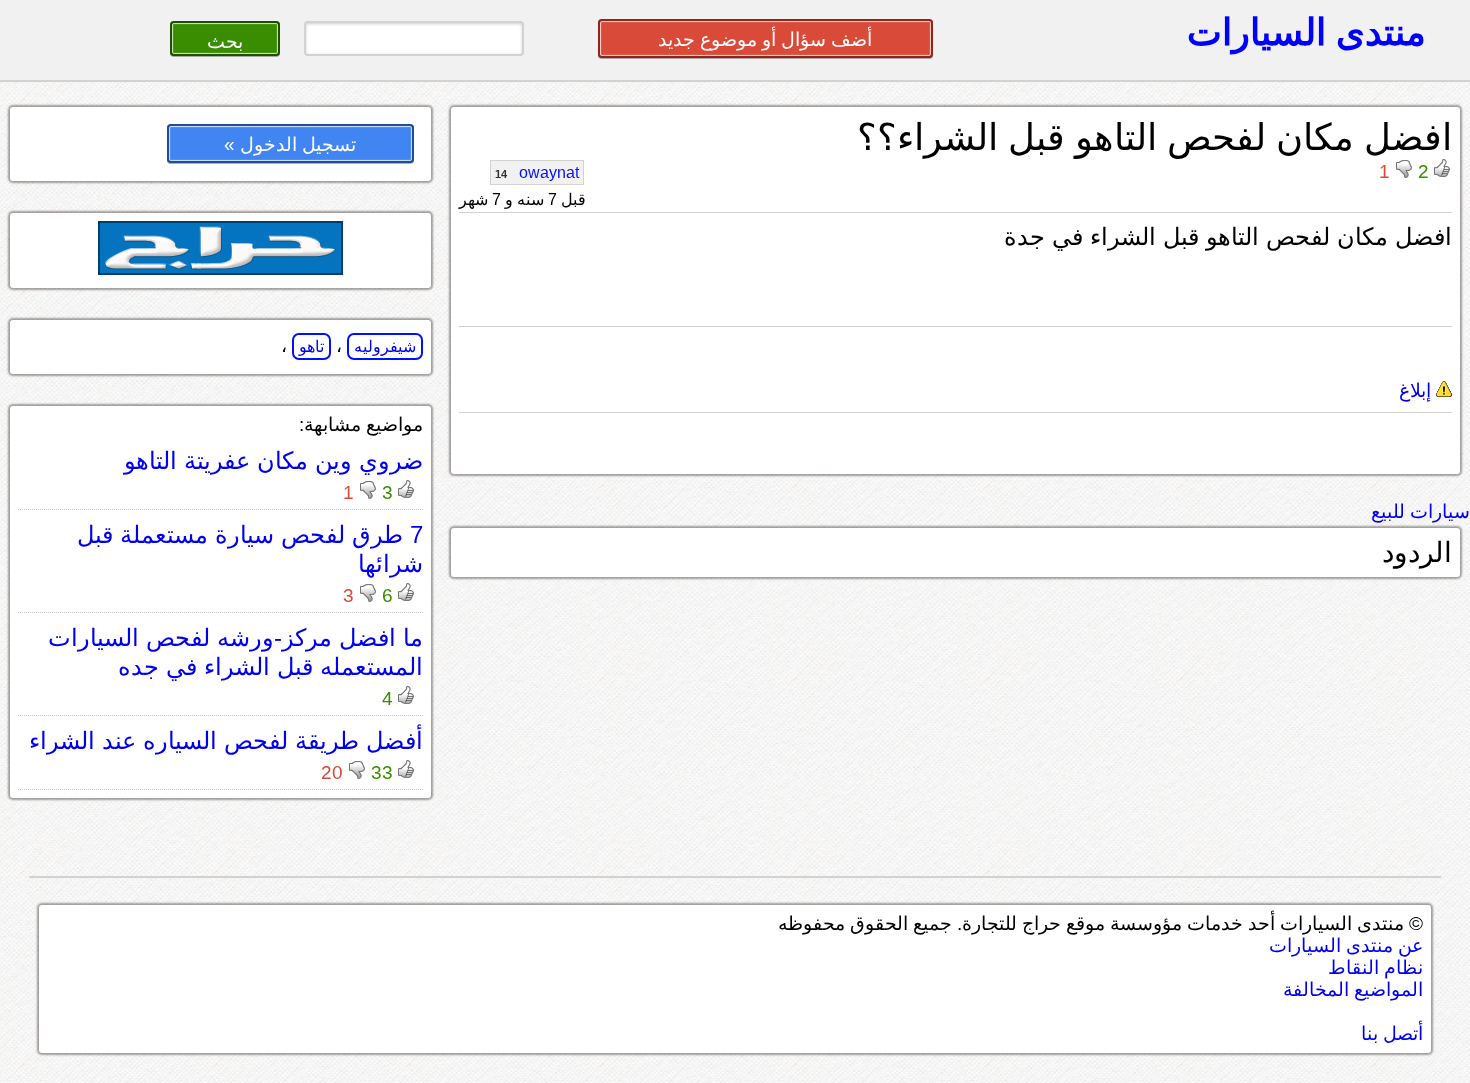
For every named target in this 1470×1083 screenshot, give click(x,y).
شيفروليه (385, 346)
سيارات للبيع (1420, 511)
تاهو (311, 346)
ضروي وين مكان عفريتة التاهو (273, 460)
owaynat (537, 172)
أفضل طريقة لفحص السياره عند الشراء (226, 740)
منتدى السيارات (1306, 32)
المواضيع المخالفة (1353, 989)
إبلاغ (1417, 390)
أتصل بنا (1392, 1033)
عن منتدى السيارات (1346, 945)
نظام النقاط (1375, 967)
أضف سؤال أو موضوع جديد (765, 39)
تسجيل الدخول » (290, 144)
